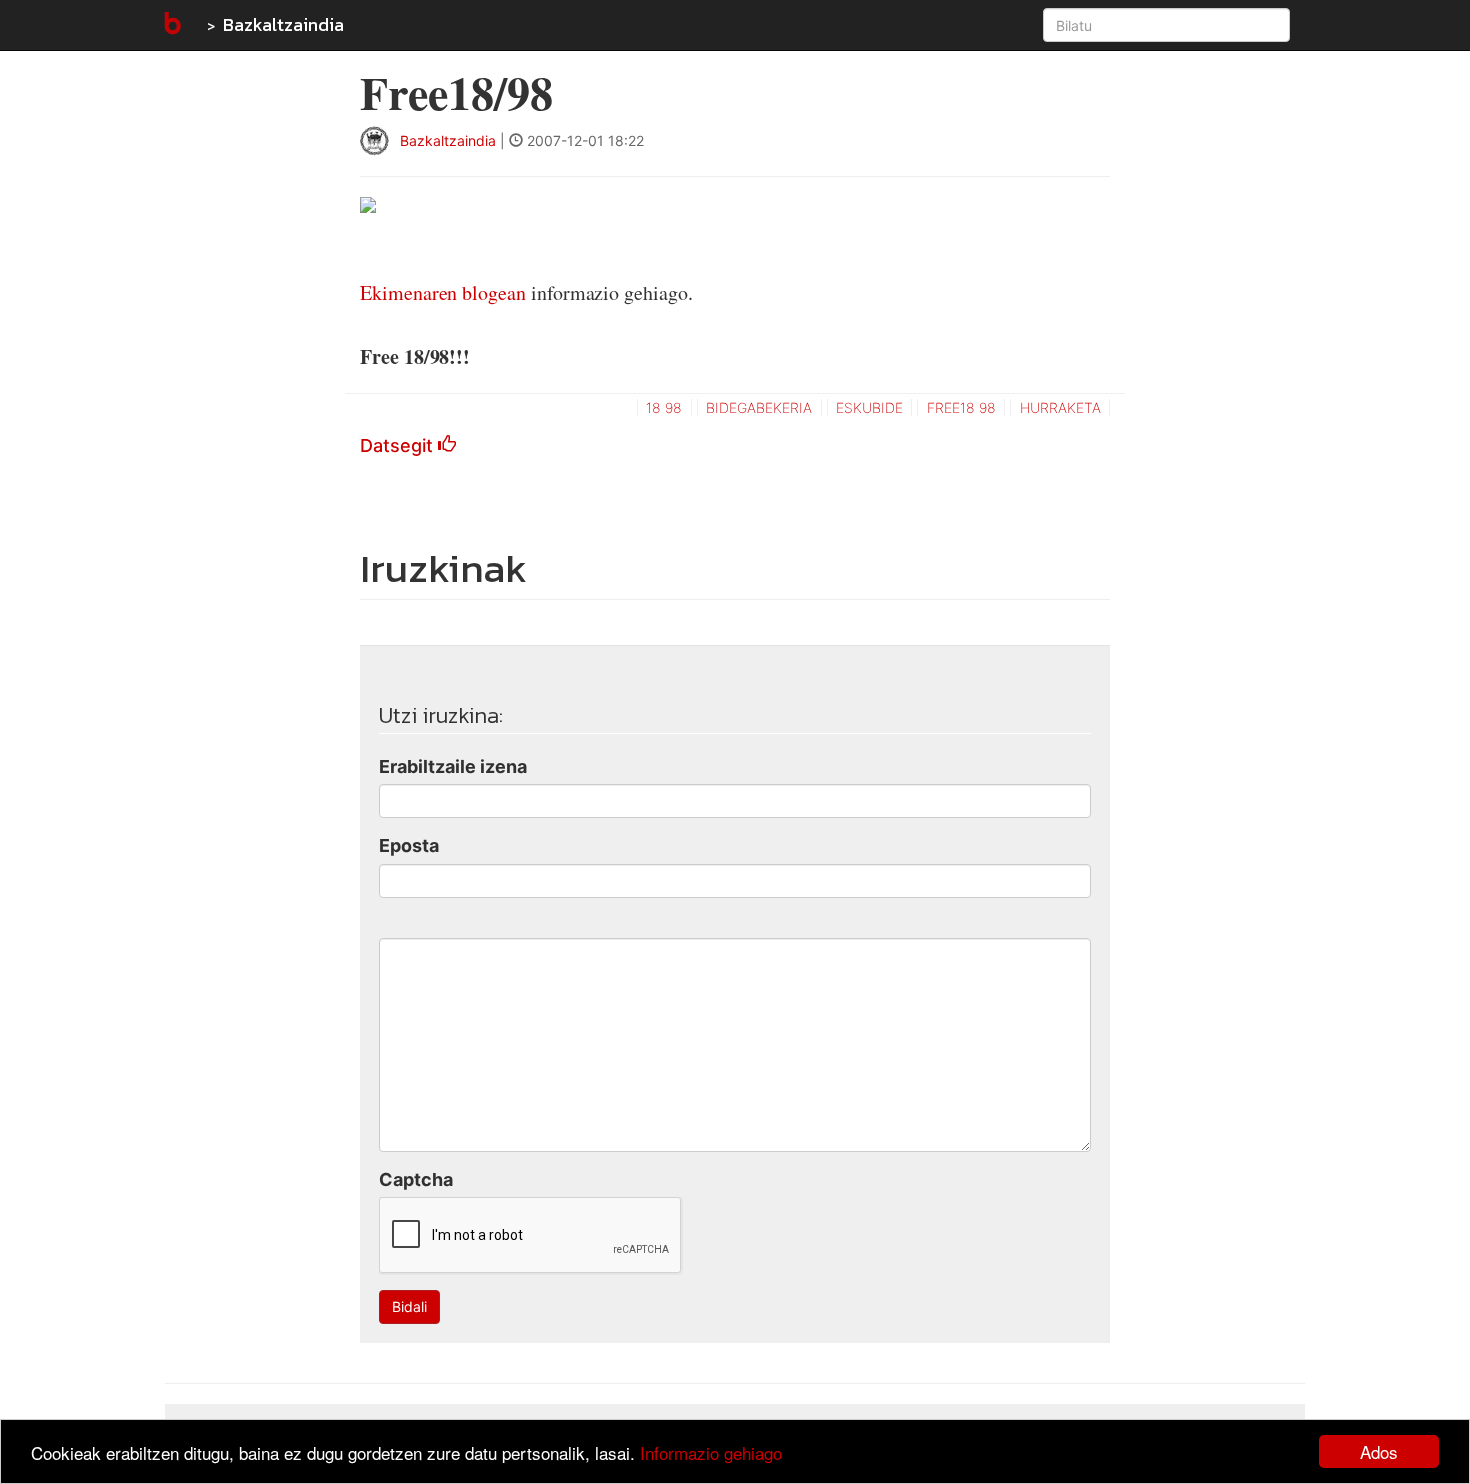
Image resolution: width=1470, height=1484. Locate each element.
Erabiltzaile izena (453, 766)
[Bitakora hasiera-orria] (171, 25)
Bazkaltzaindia (283, 24)
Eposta (409, 845)
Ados (1379, 1451)
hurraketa (1060, 407)
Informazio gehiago (711, 1452)
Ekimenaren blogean (443, 292)
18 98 (664, 407)
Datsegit (399, 445)
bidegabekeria (759, 407)
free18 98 (961, 407)
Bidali (409, 1306)
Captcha (416, 1179)
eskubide (869, 407)
